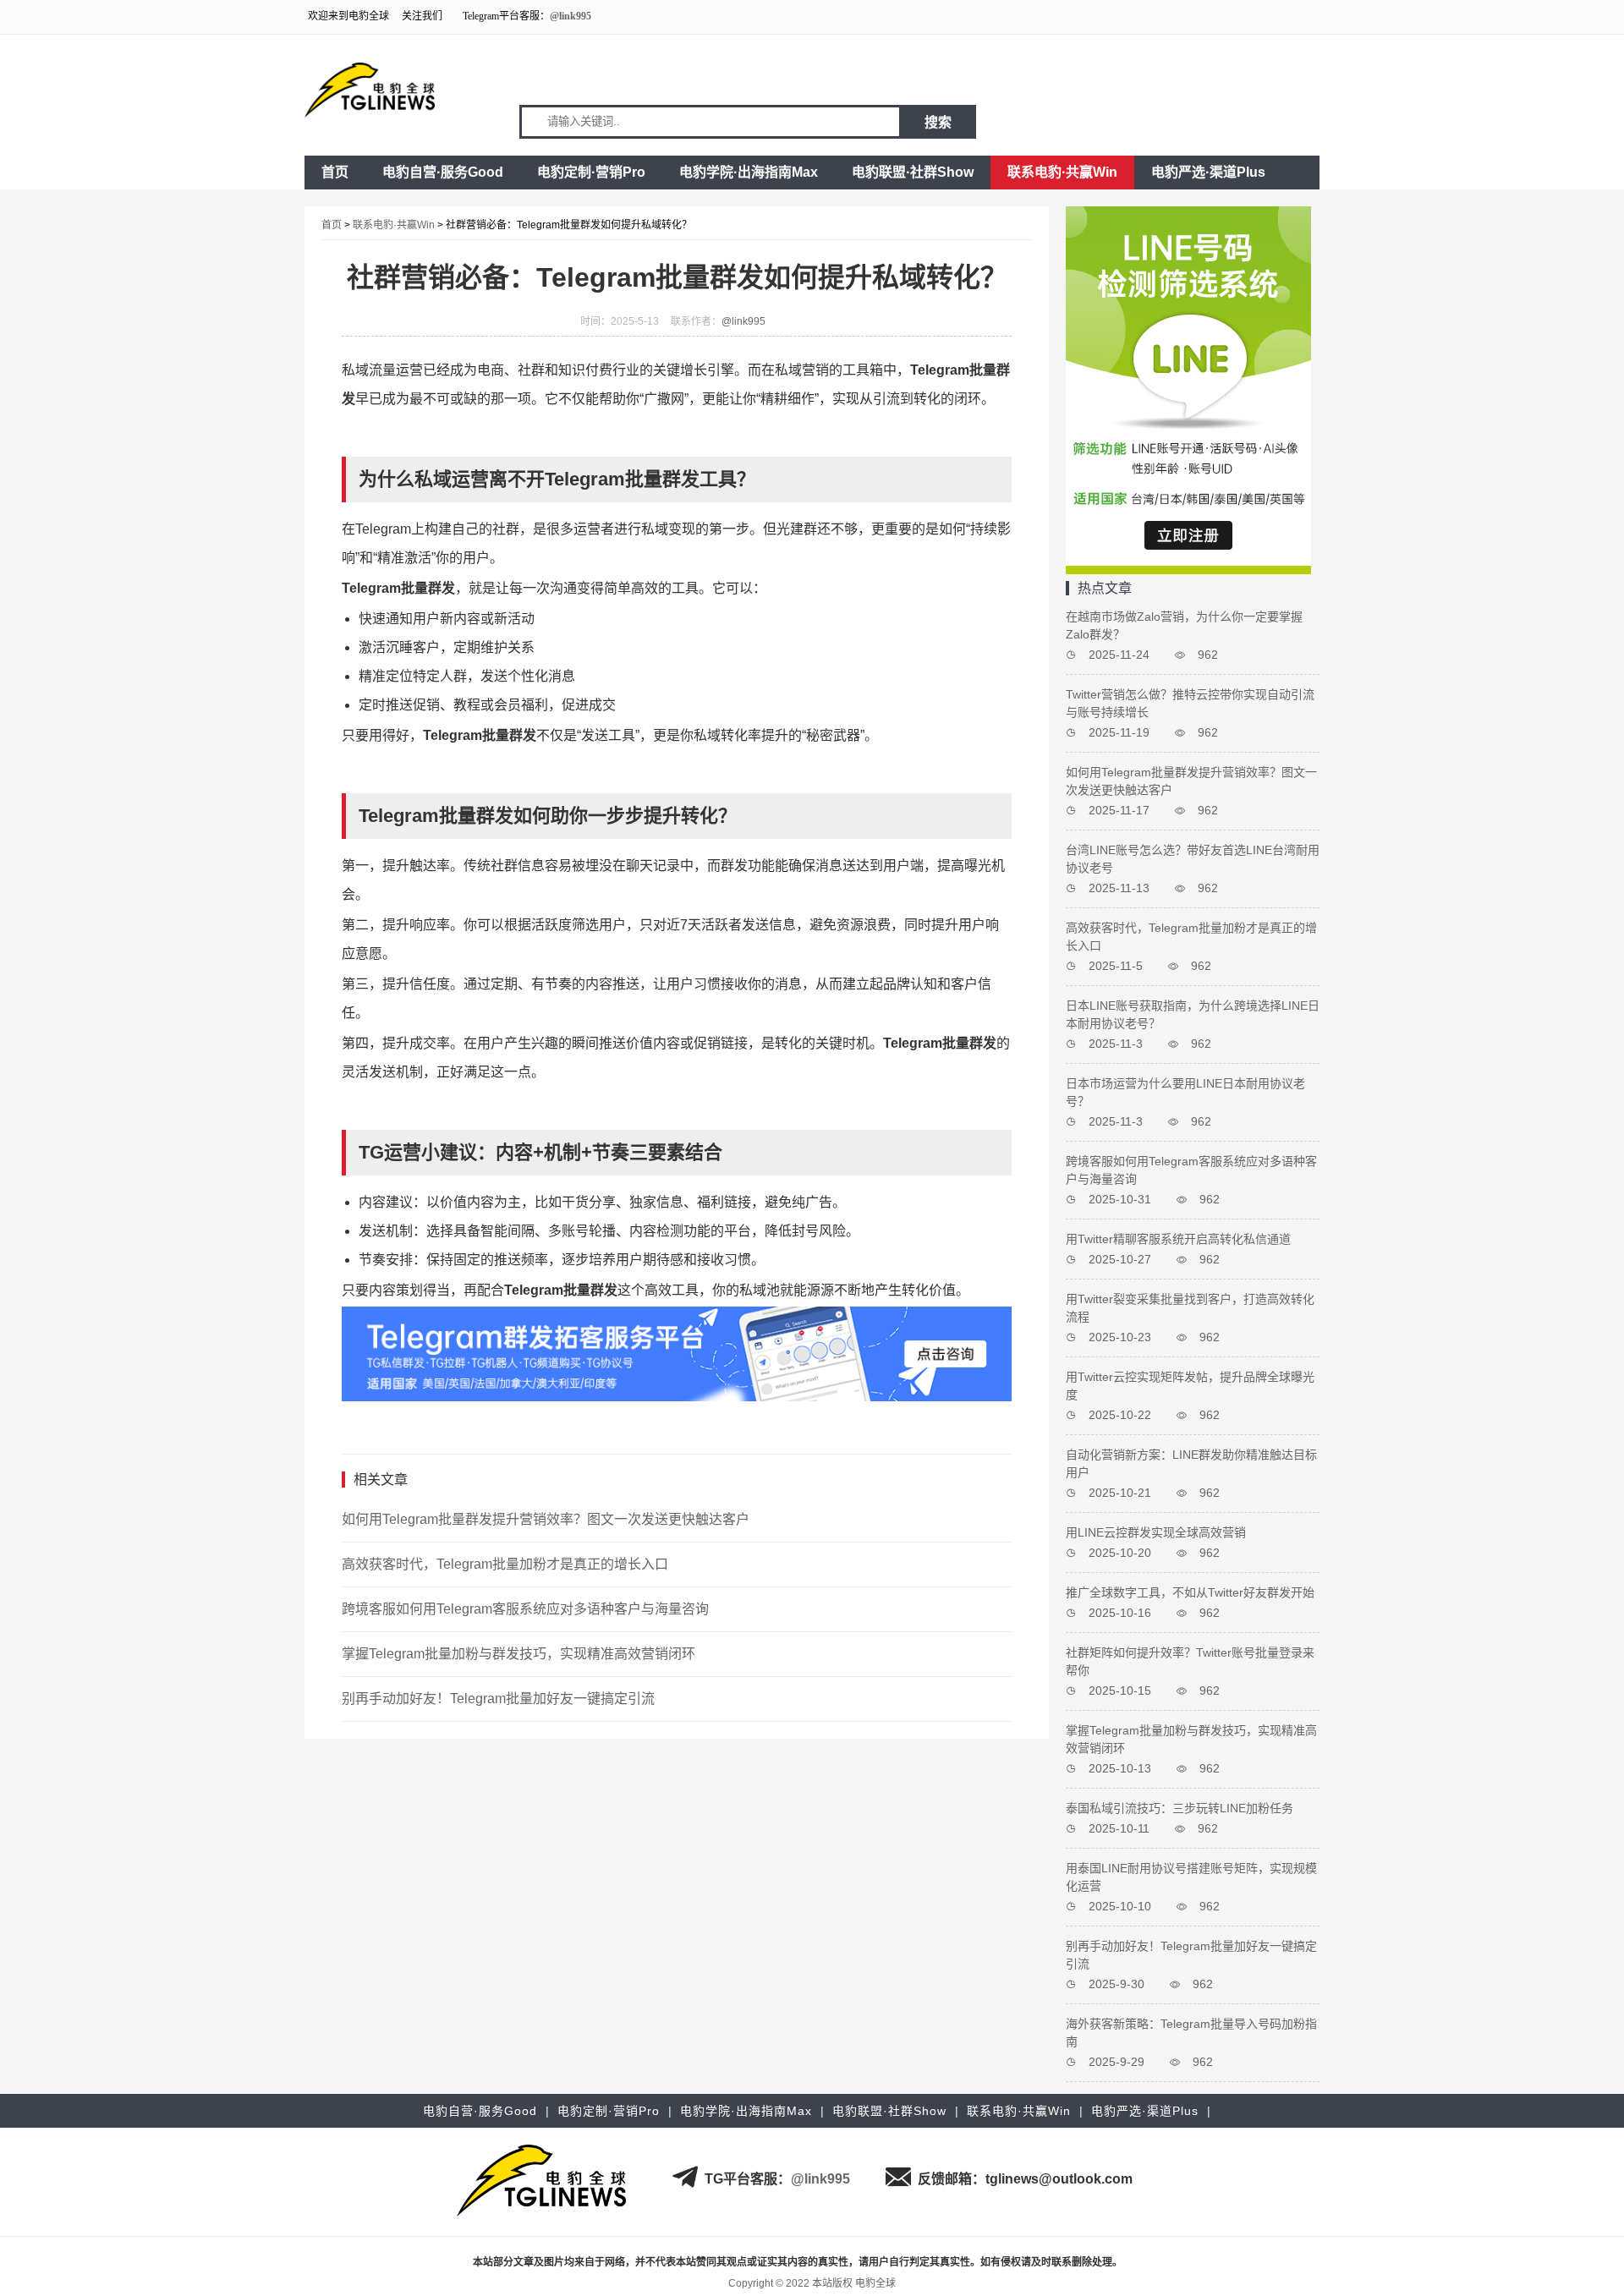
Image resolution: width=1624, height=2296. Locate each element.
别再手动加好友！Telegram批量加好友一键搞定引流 (498, 1699)
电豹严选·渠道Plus (1208, 172)
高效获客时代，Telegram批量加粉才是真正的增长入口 (505, 1564)
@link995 (571, 16)
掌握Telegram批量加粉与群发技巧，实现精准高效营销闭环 (518, 1654)
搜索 (938, 122)
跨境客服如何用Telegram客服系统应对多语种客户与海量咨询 (525, 1609)
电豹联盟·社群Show (913, 172)
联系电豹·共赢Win (1062, 172)
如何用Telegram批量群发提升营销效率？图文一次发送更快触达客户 (546, 1519)
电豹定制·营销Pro (591, 172)
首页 (335, 172)
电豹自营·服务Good (443, 172)
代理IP (1137, 2262)
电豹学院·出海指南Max (749, 172)
